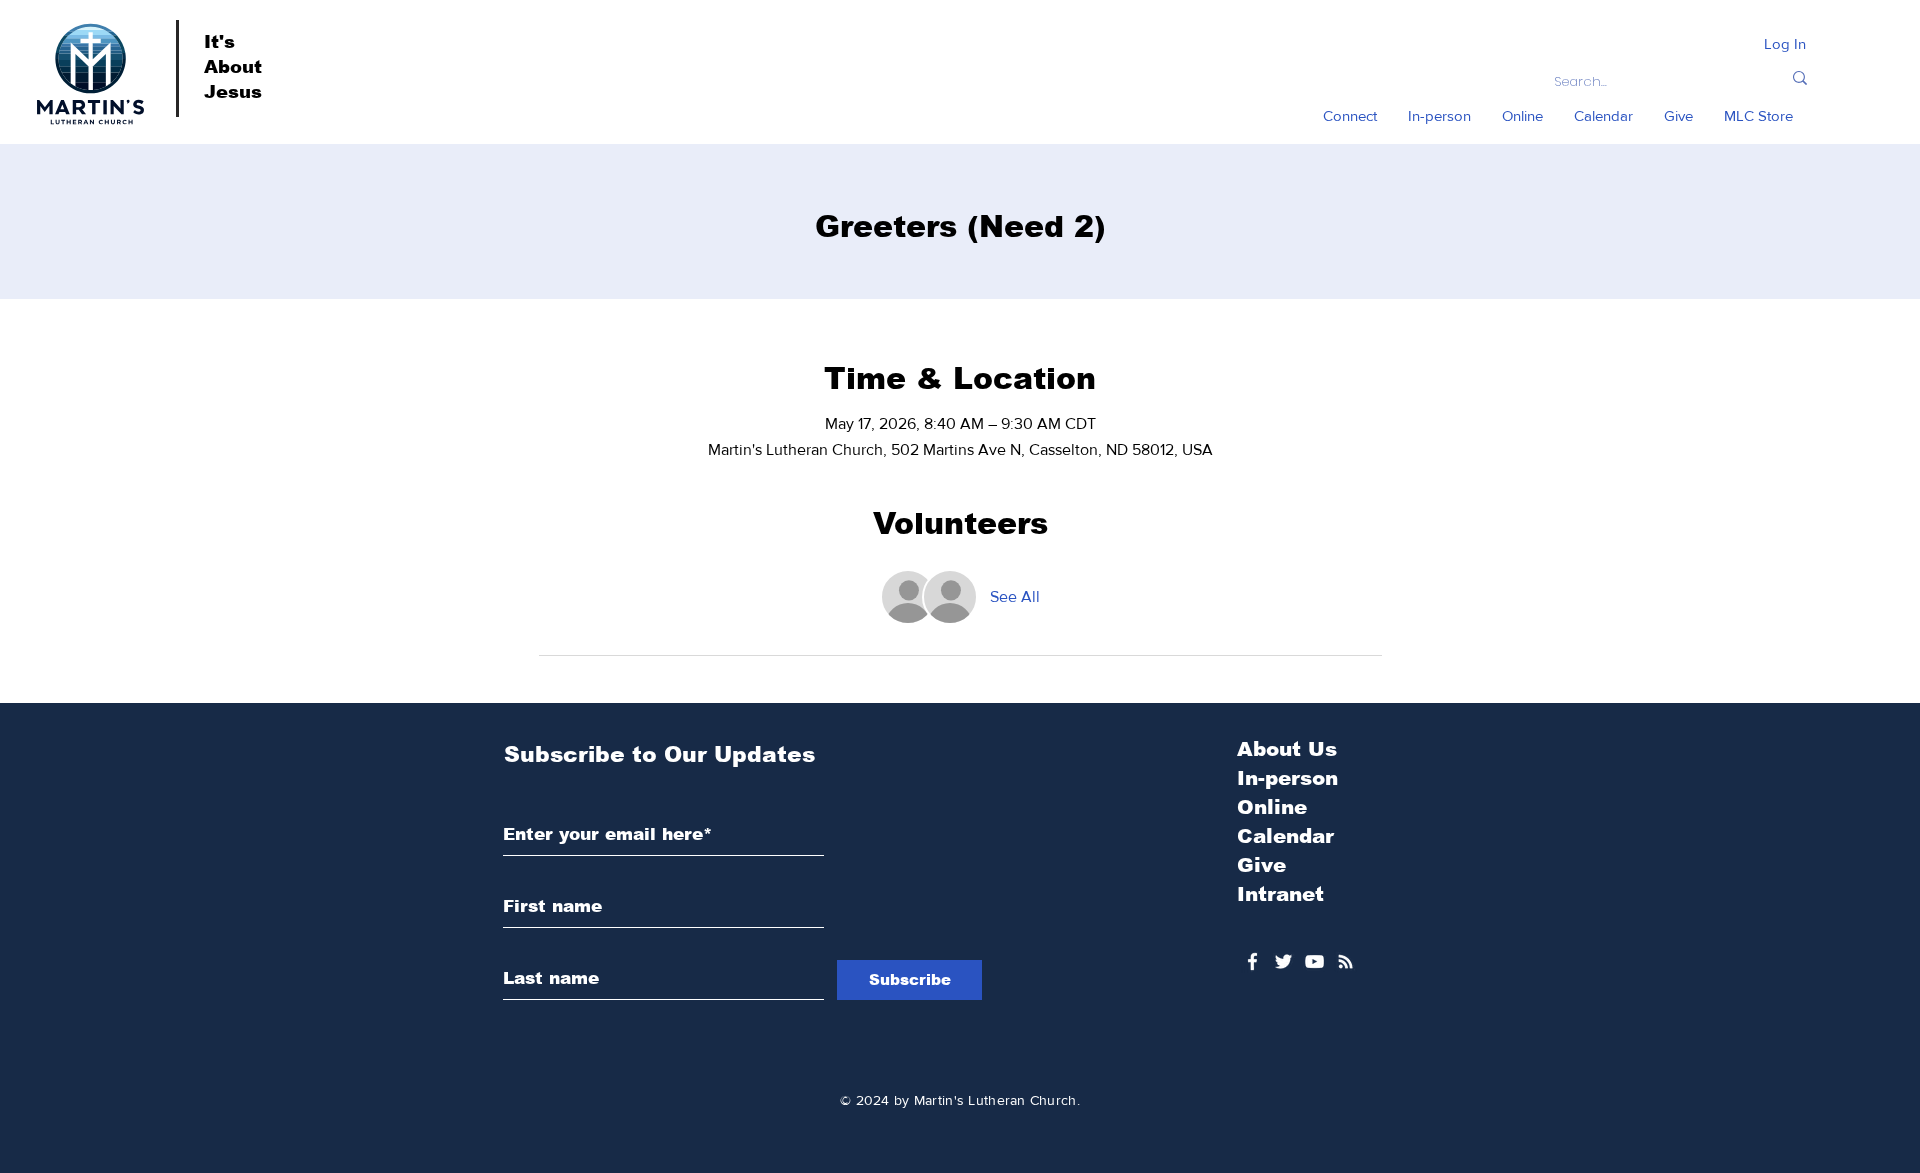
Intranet (1280, 894)
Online (1272, 807)
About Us (1287, 749)
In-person (1287, 778)
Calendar (1285, 836)
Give (1261, 865)
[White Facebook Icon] (1252, 961)
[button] (1350, 116)
